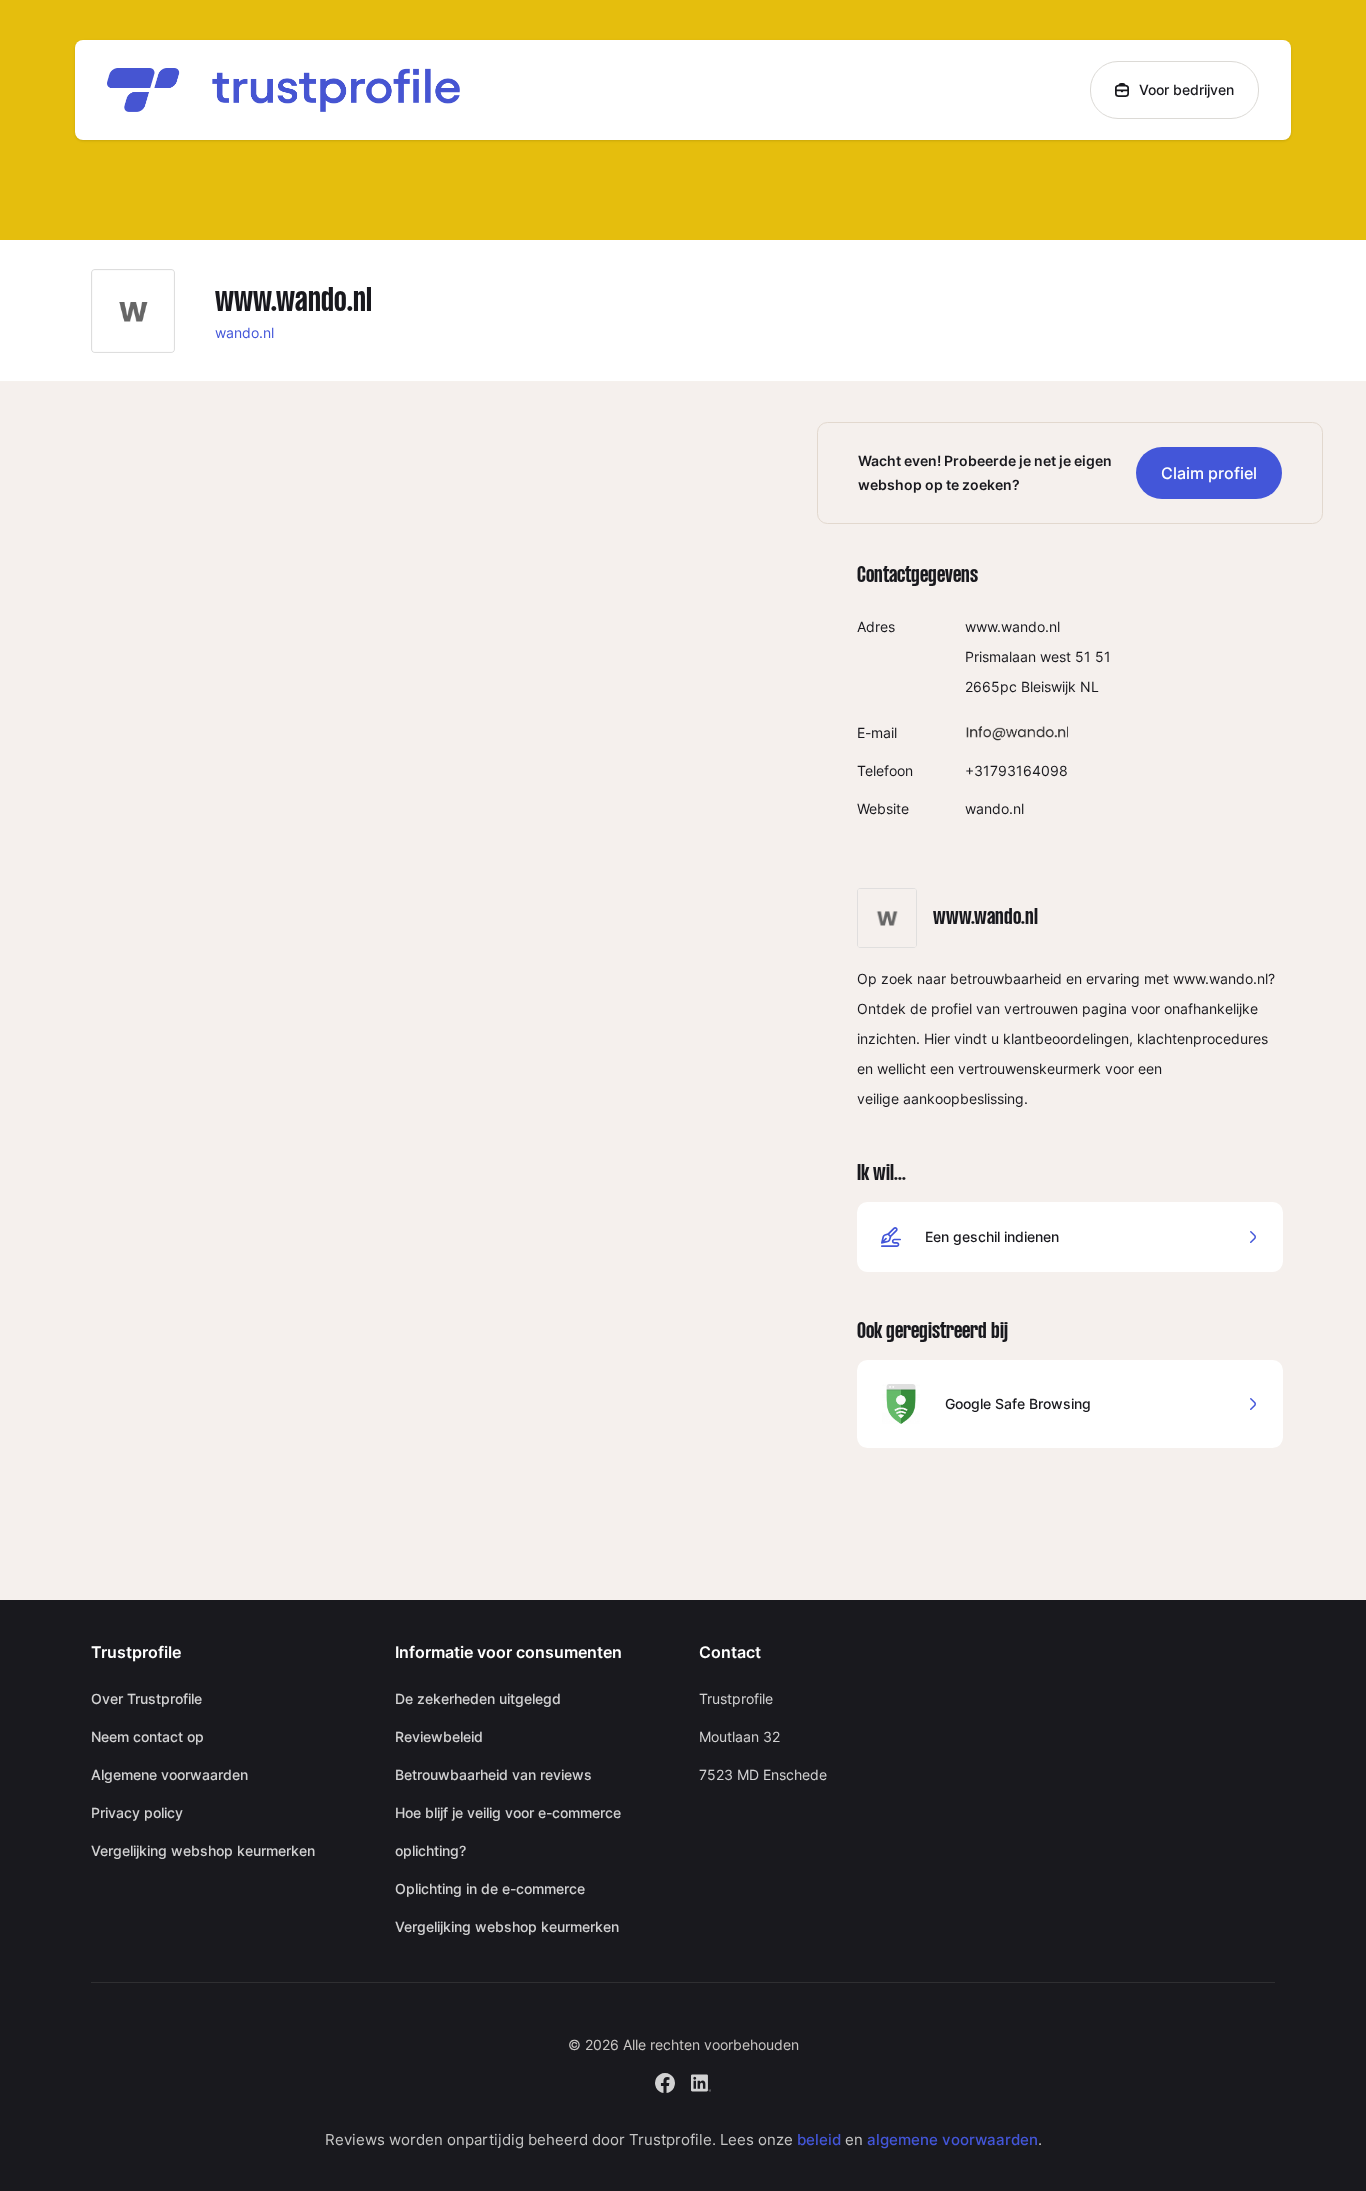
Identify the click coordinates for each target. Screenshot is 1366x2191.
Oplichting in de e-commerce (490, 1888)
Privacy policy (137, 1812)
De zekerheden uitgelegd (478, 1698)
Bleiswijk (1048, 686)
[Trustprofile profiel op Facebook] (665, 2080)
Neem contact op (147, 1736)
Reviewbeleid (439, 1736)
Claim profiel (1209, 473)
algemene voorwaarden (952, 2139)
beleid (819, 2139)
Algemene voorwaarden (169, 1774)
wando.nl (244, 332)
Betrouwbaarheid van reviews (493, 1774)
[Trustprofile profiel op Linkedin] (701, 2080)
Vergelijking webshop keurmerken (203, 1850)
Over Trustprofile (146, 1698)
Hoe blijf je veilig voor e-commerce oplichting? (508, 1831)
